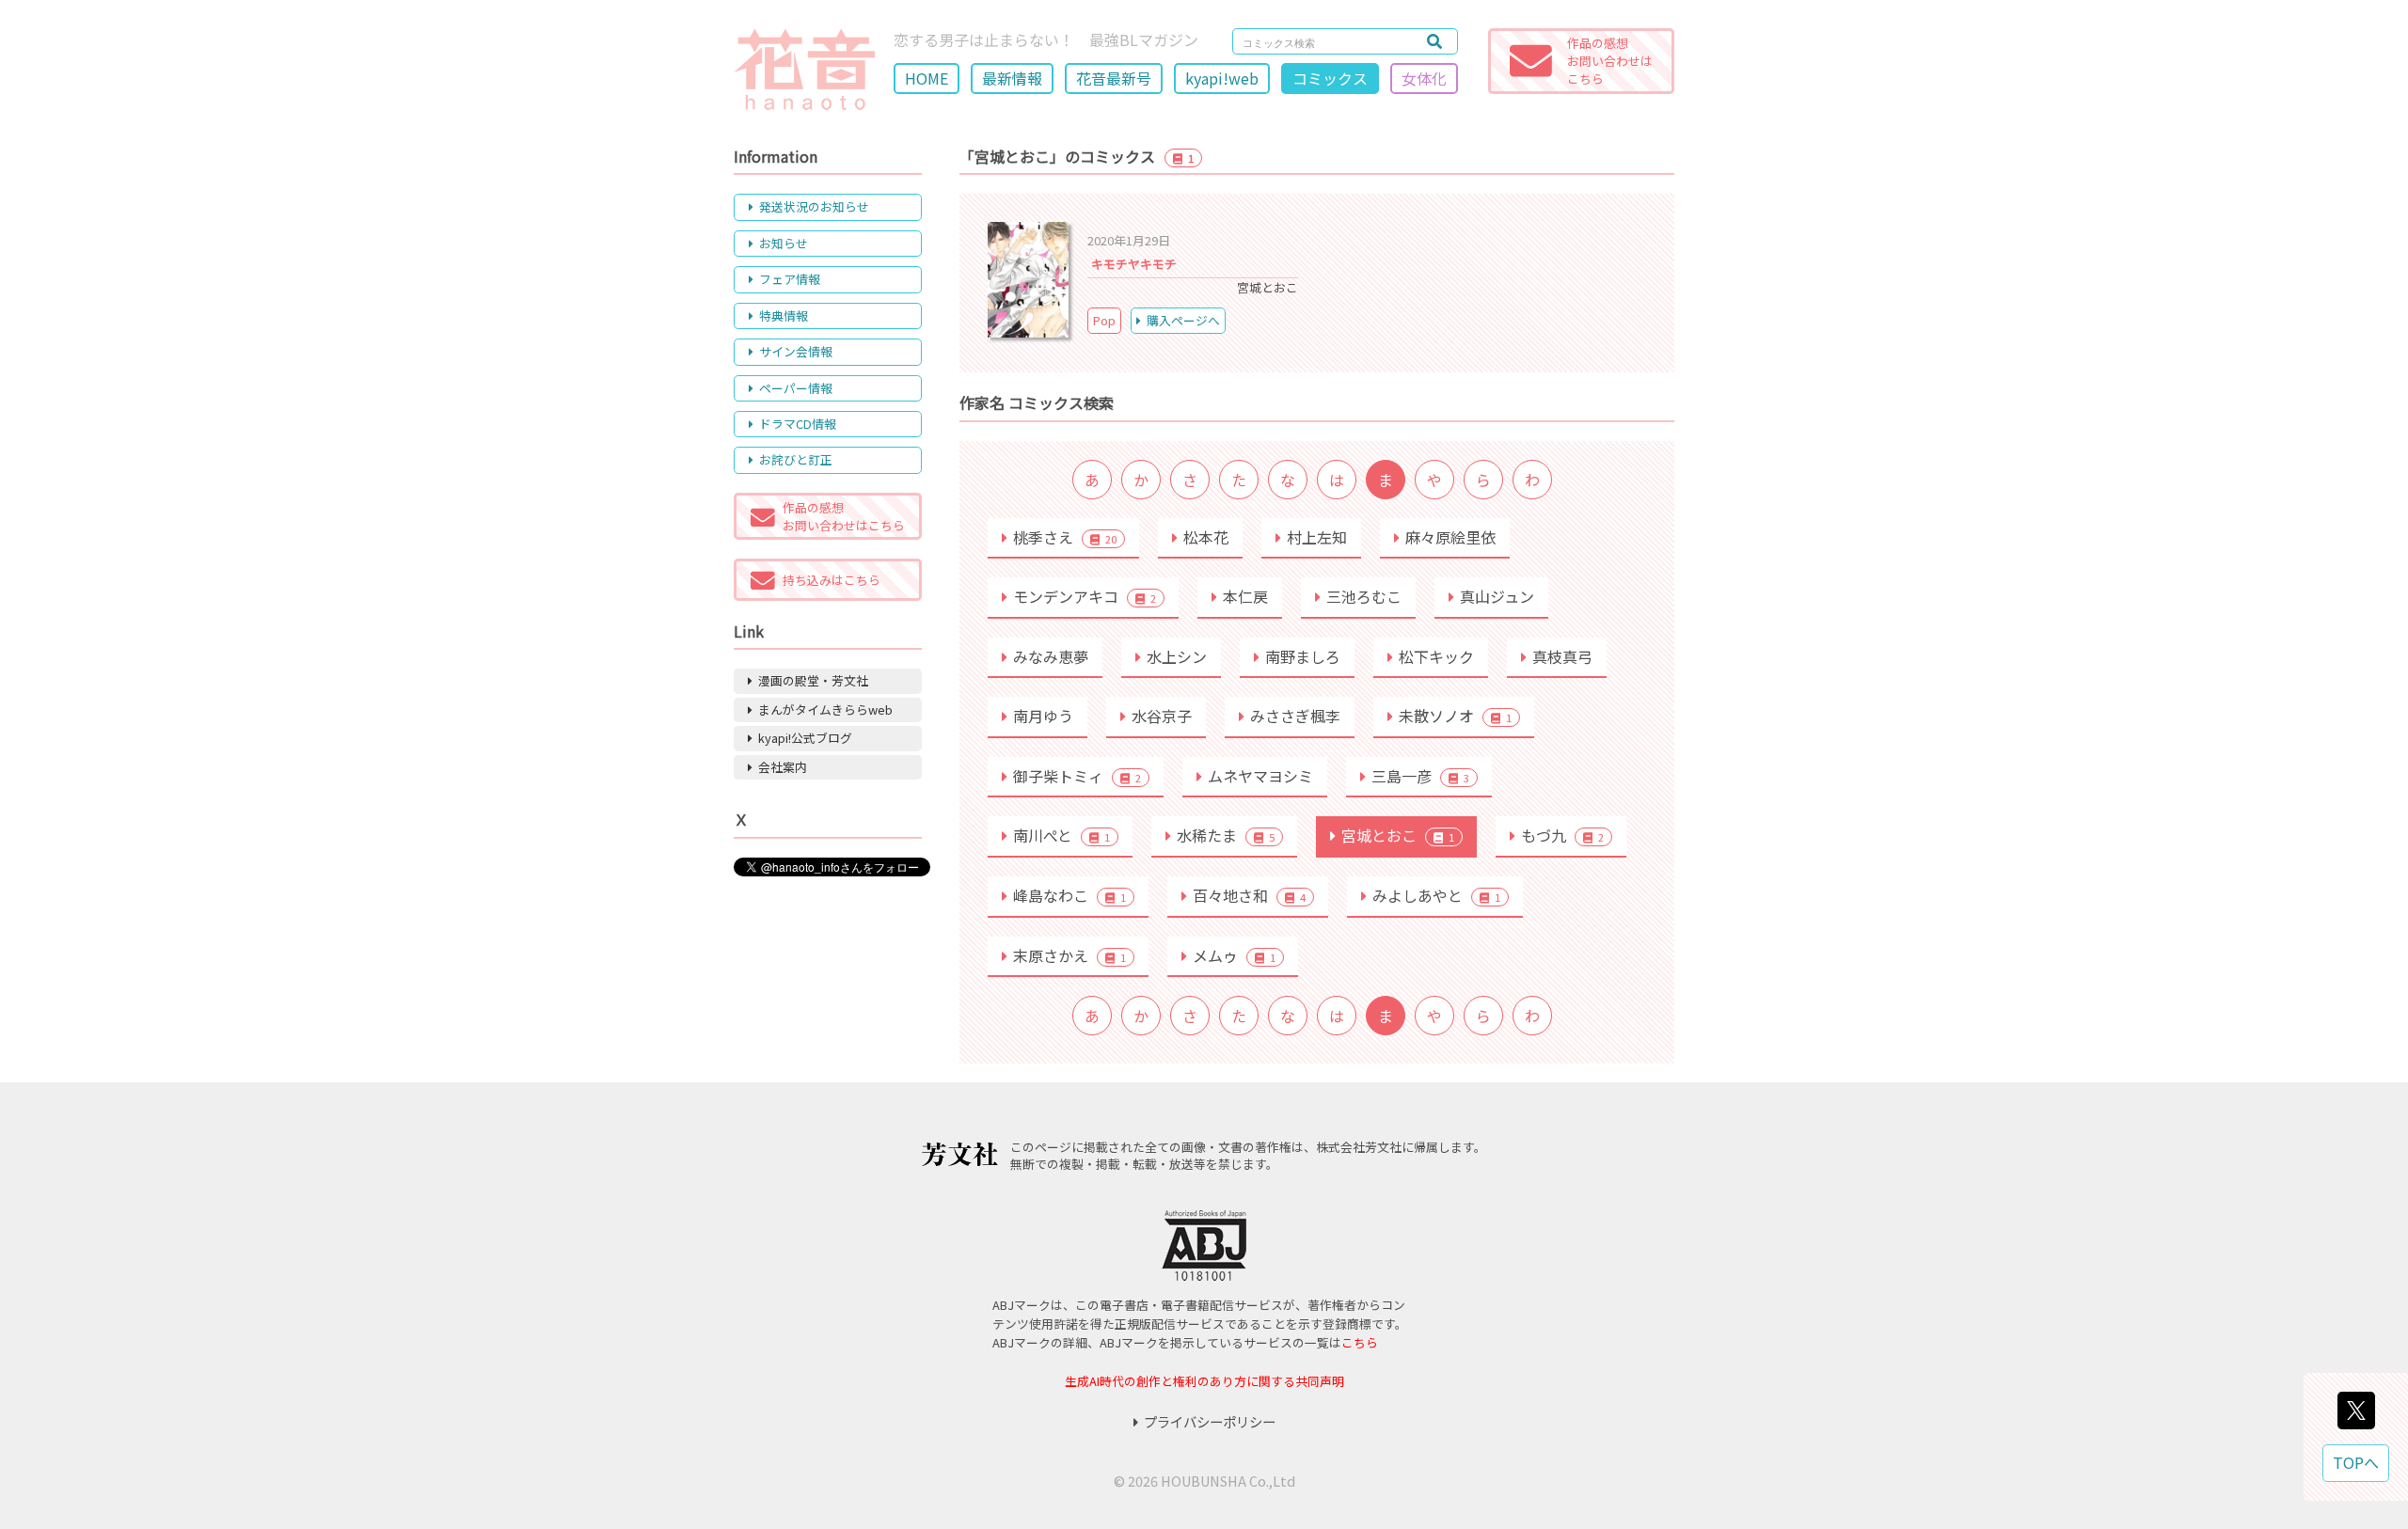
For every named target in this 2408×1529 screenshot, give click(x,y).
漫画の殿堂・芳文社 (813, 680)
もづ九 (1562, 835)
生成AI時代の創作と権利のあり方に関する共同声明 (1204, 1381)
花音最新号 (1114, 78)
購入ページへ (1183, 320)
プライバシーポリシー (1210, 1421)
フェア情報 (790, 279)
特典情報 (784, 315)
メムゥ (1234, 955)
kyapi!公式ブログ (805, 738)
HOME (927, 78)
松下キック (1436, 656)
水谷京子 (1162, 716)
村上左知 (1317, 537)
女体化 (1424, 78)
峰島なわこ (1069, 895)
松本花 (1206, 537)
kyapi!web (1222, 78)
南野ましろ (1303, 656)
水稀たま (1226, 835)
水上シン (1177, 656)
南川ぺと (1061, 835)
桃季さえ (1065, 537)
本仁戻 (1245, 596)
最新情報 (1012, 78)
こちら (1360, 1342)
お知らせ (784, 243)
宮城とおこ (1398, 835)
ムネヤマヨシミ (1260, 776)
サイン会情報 (796, 351)
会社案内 (783, 767)
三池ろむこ (1364, 596)
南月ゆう (1043, 716)
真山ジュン (1497, 596)
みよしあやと (1436, 895)
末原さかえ (1069, 955)
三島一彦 (1420, 776)
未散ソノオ (1455, 716)
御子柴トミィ (1077, 776)
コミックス (1330, 78)
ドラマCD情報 (798, 424)
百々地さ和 (1249, 895)
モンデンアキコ (1085, 596)
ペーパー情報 (796, 388)
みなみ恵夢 (1051, 656)
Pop (1104, 320)
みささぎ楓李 (1295, 716)
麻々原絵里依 (1450, 537)
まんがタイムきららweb (825, 709)
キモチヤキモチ (1134, 264)
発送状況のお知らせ (814, 206)
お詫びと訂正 (796, 459)
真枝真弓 (1562, 656)
